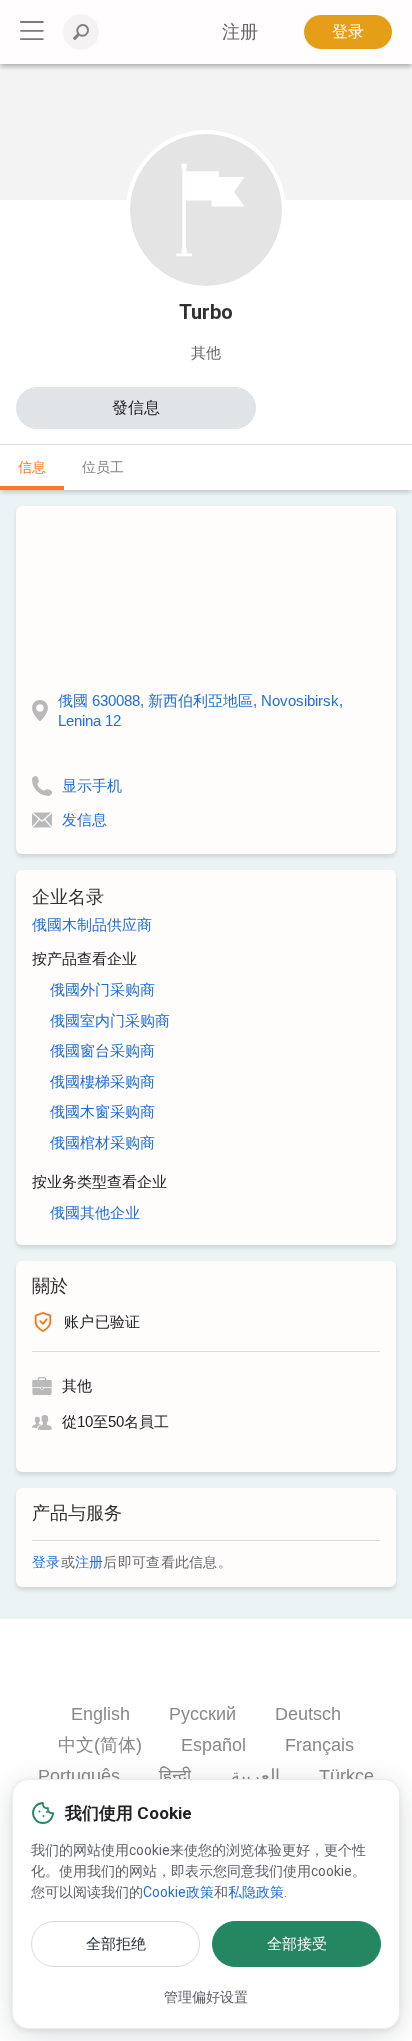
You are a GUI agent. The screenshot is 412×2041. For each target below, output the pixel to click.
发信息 (84, 819)
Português (79, 1776)
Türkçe (346, 1776)
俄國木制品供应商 (92, 924)
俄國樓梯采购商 (102, 1081)
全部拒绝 (116, 1944)
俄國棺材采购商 (102, 1142)
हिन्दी (175, 1776)
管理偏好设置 (206, 1997)
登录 (348, 31)
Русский (202, 1714)
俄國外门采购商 (102, 989)
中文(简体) (100, 1745)
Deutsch (308, 1714)
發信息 (136, 407)
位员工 (103, 467)
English (100, 1714)
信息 (32, 467)
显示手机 (92, 785)
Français (319, 1745)
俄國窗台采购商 (102, 1050)
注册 (89, 1562)
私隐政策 (256, 1892)
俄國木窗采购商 (102, 1111)
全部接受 (297, 1944)
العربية (255, 1776)
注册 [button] (240, 32)
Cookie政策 (178, 1892)
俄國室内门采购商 (110, 1020)
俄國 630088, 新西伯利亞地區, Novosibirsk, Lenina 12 (200, 710)
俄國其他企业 (95, 1212)
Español (213, 1745)
